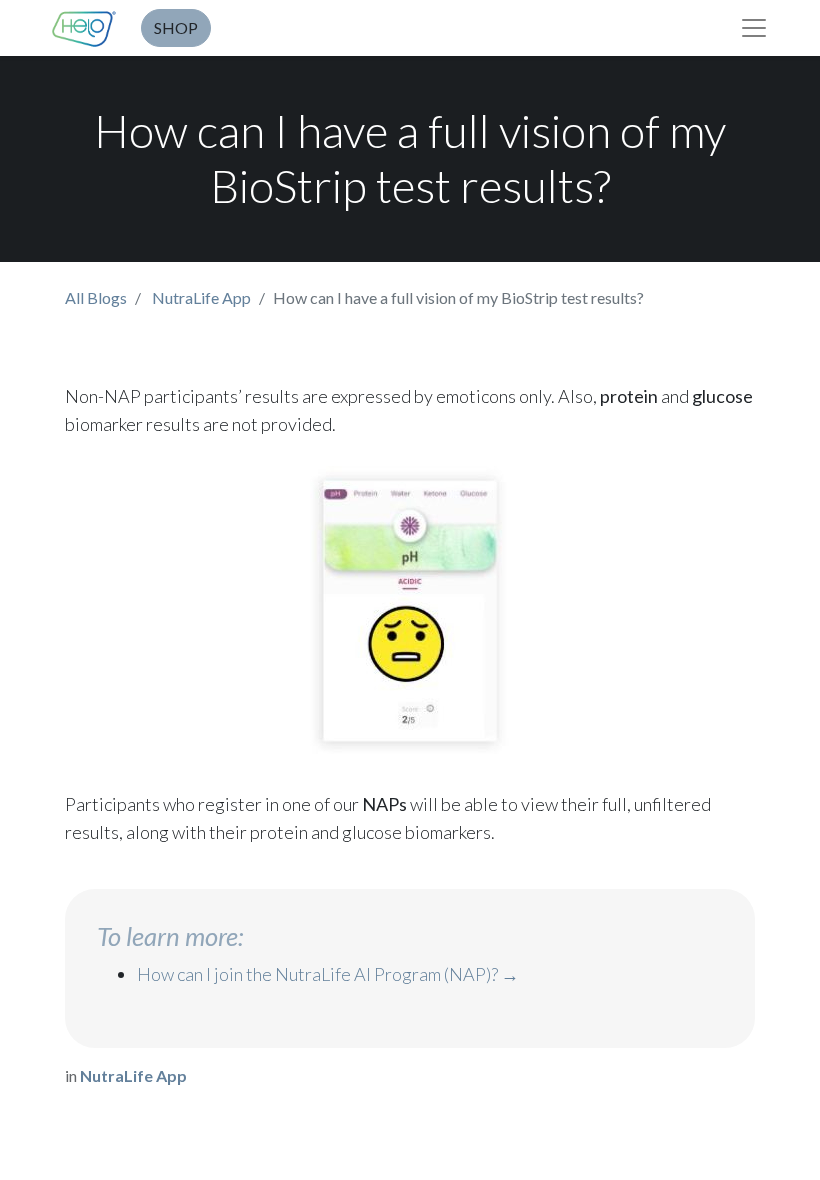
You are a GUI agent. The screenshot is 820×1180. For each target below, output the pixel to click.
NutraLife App (201, 297)
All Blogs (96, 297)
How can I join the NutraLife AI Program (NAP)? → (328, 974)
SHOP (176, 27)
